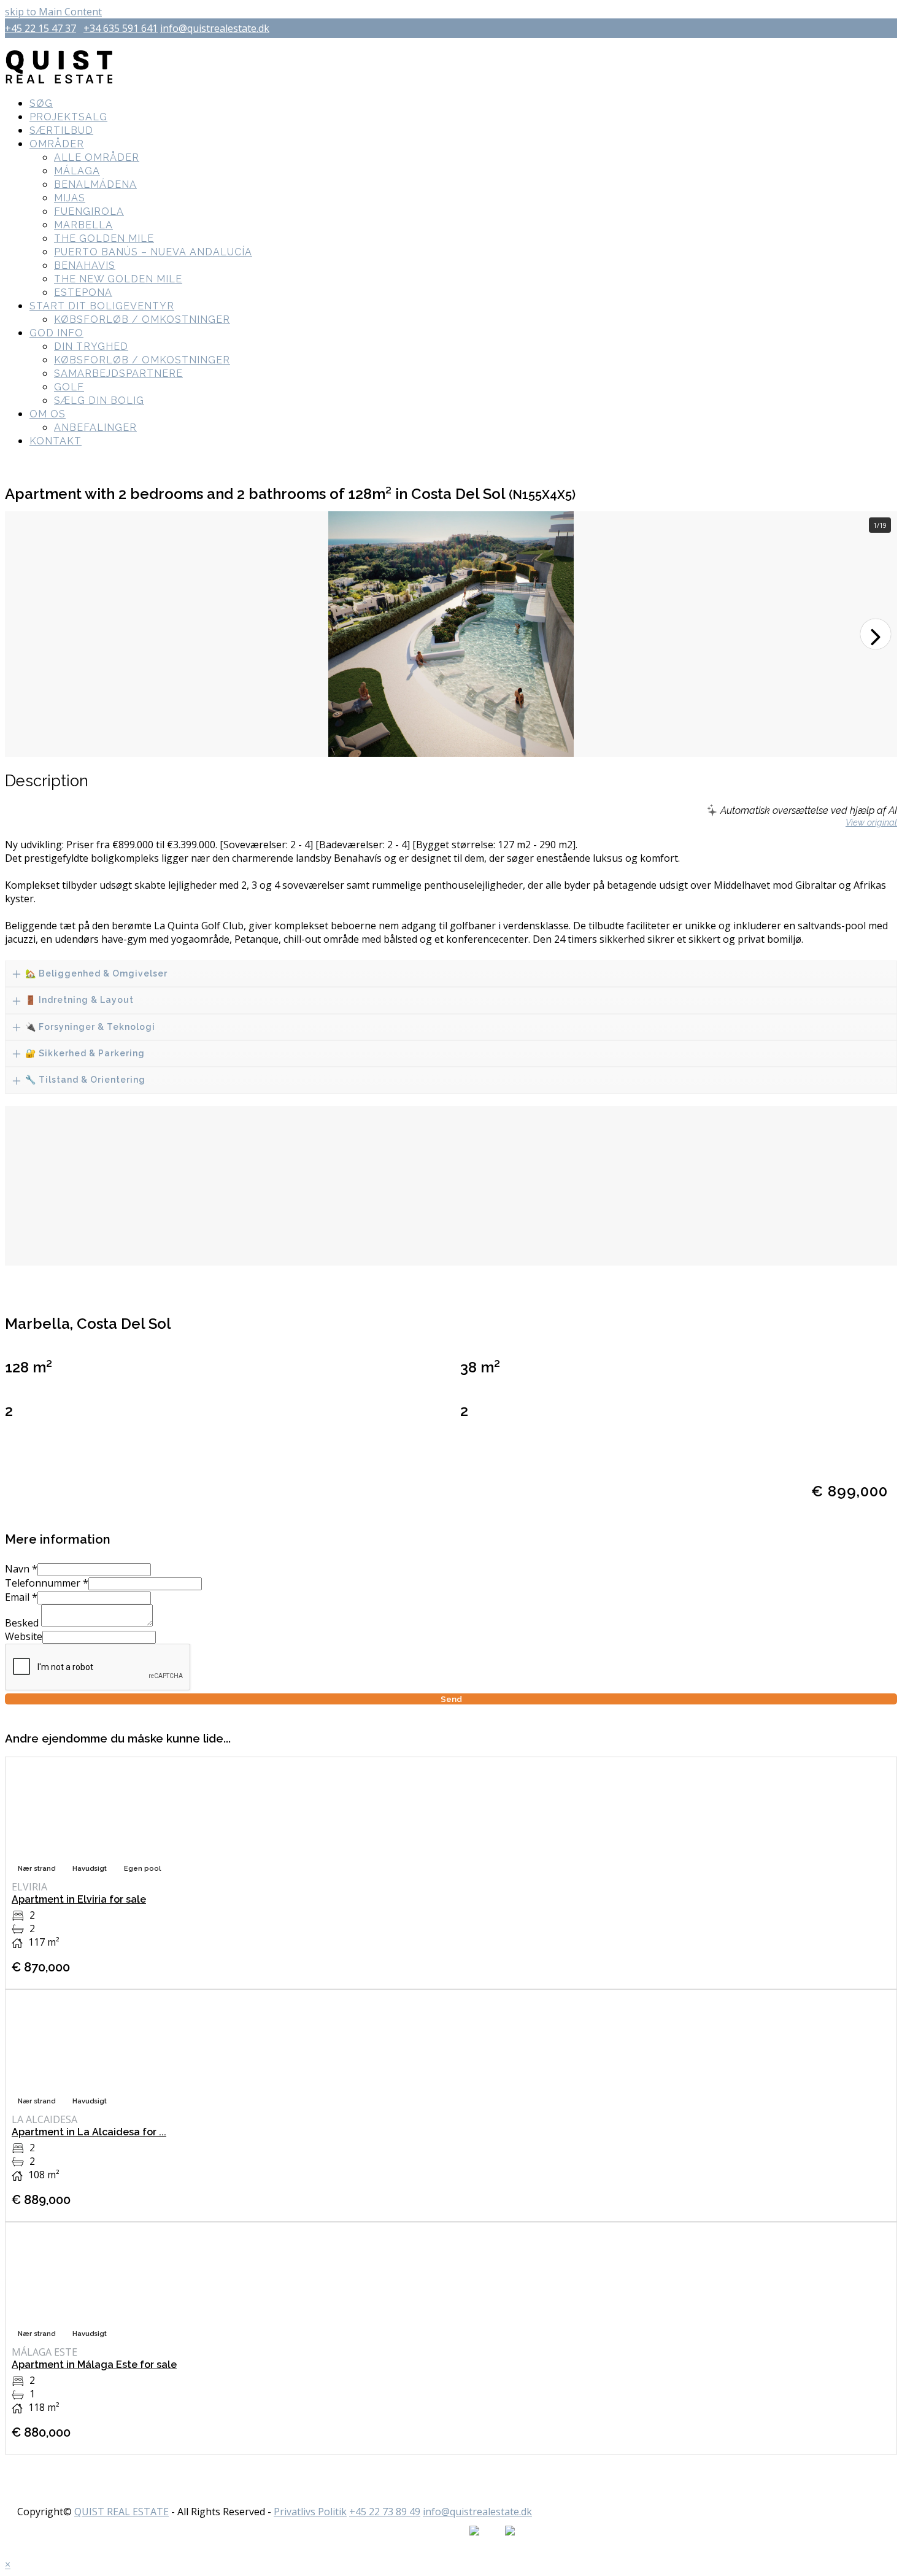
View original (871, 822)
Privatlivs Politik (310, 2512)
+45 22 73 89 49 (385, 2512)
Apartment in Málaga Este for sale (94, 2365)
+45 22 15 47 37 (40, 28)
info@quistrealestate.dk (215, 28)
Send (451, 1699)
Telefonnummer (47, 1583)
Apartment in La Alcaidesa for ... (89, 2132)
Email (21, 1597)
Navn (21, 1569)
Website (24, 1636)
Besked (23, 1623)
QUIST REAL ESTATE (121, 2512)
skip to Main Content (53, 12)
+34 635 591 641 (121, 28)
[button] (876, 634)
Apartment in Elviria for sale (79, 1899)
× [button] (8, 2564)
